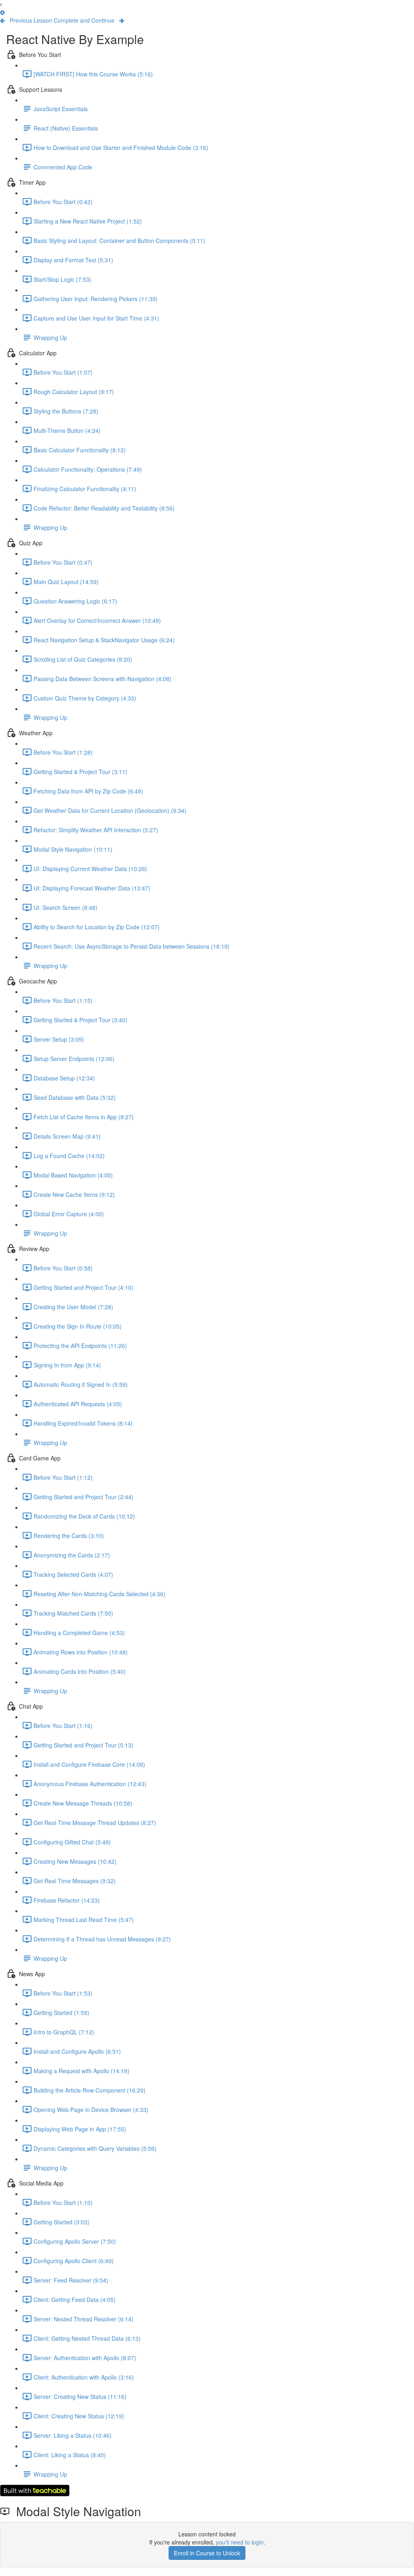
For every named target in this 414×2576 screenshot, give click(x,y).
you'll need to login (240, 2542)
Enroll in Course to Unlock (207, 2553)
